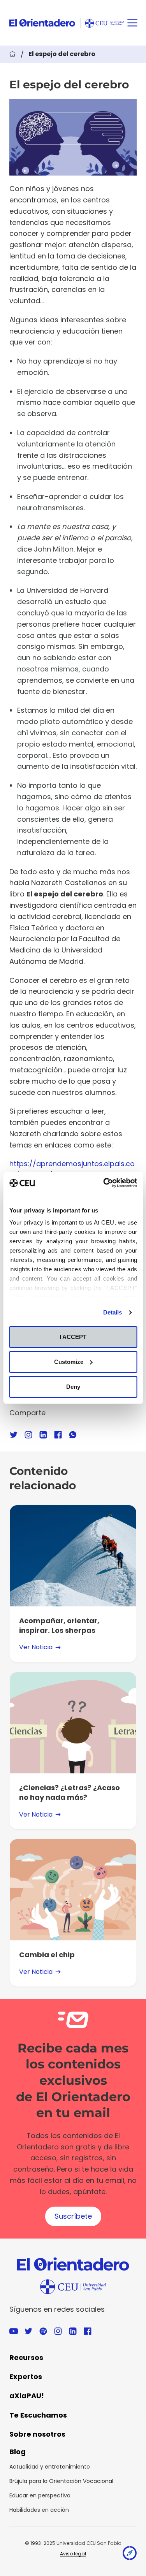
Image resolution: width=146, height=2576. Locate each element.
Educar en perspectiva (40, 2495)
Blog (18, 2452)
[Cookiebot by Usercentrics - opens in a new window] (104, 1183)
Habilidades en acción (39, 2510)
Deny (73, 1387)
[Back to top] (130, 2555)
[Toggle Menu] (132, 23)
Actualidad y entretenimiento (50, 2467)
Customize (69, 1362)
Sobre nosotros (37, 2434)
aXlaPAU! (27, 2396)
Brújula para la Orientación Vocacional (61, 2481)
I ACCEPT (73, 1337)
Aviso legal (73, 2554)
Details (113, 1312)
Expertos (26, 2377)
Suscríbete (73, 2216)
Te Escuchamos (38, 2415)
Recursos (26, 2357)
